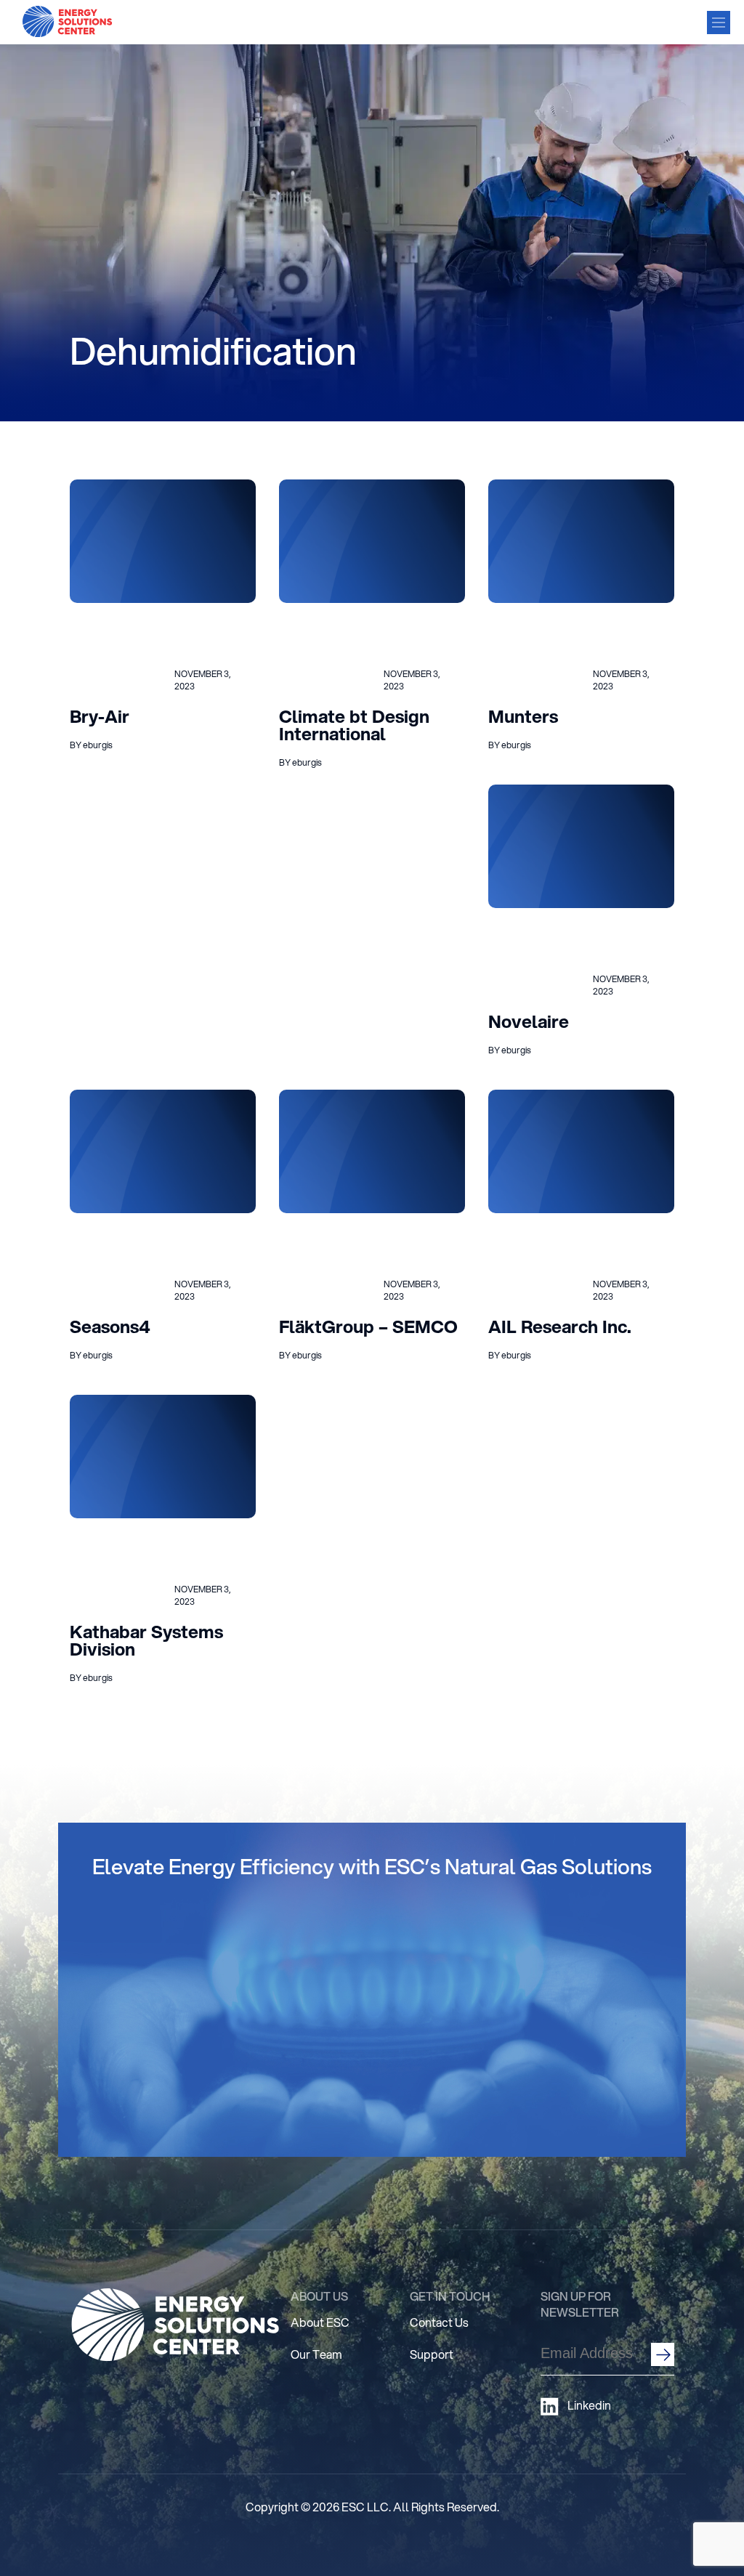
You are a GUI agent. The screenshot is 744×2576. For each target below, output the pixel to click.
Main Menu (719, 23)
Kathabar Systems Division (146, 1640)
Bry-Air (100, 716)
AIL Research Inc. (560, 1327)
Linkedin (589, 2405)
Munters (523, 716)
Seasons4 (110, 1327)
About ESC (320, 2322)
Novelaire (529, 1021)
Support (432, 2354)
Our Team (316, 2354)
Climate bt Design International (354, 725)
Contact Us (439, 2322)
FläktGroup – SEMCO (368, 1327)
